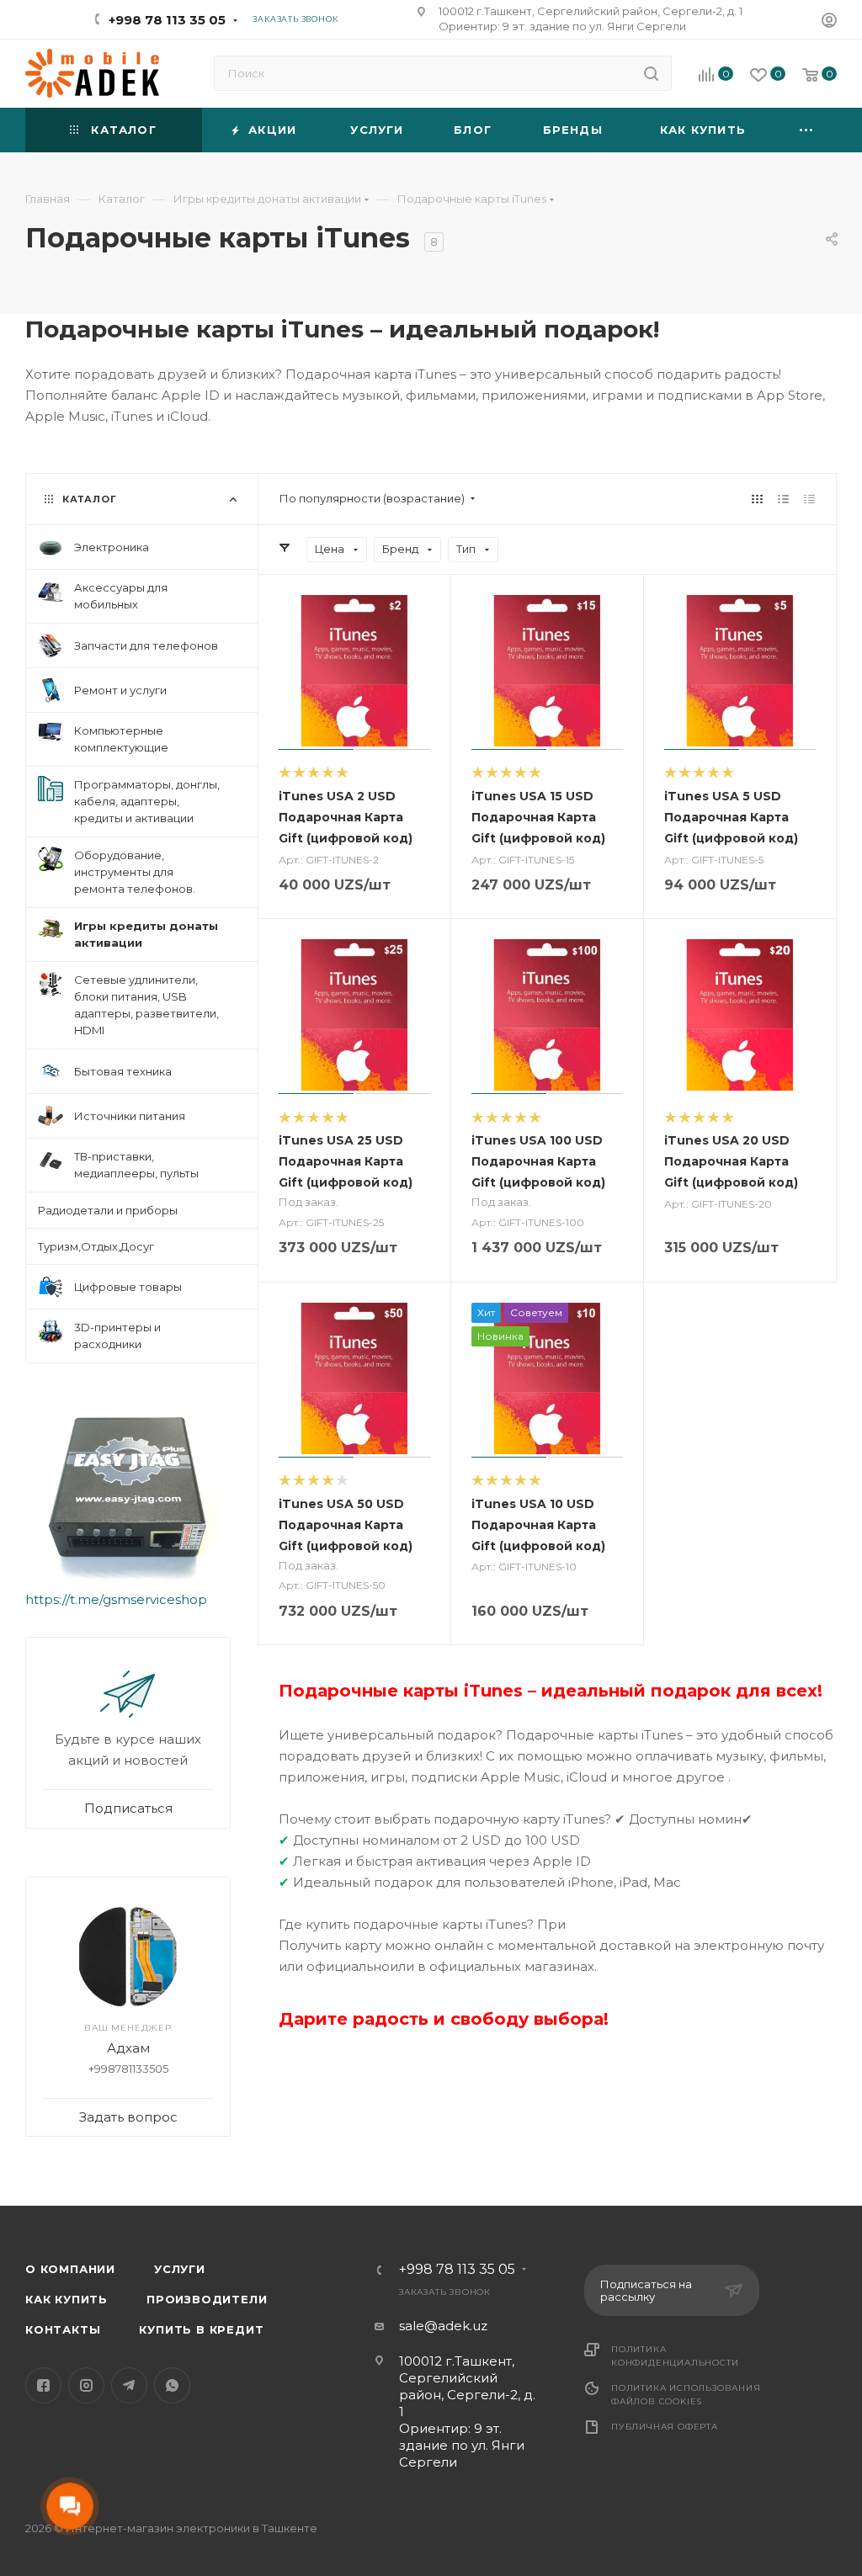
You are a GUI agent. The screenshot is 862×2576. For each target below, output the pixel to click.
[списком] (783, 499)
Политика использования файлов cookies (686, 2395)
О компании (70, 2269)
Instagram (86, 2385)
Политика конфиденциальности (675, 2356)
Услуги (180, 2269)
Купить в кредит (201, 2329)
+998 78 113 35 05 (167, 20)
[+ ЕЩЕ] (806, 130)
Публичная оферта (665, 2427)
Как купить (67, 2299)
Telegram (129, 2385)
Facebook (43, 2385)
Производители (207, 2299)
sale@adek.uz (443, 2326)
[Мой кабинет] (829, 22)
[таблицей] (809, 499)
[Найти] (651, 73)
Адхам (128, 2048)
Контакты (63, 2329)
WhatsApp (172, 2385)
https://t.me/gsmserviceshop (116, 1599)
